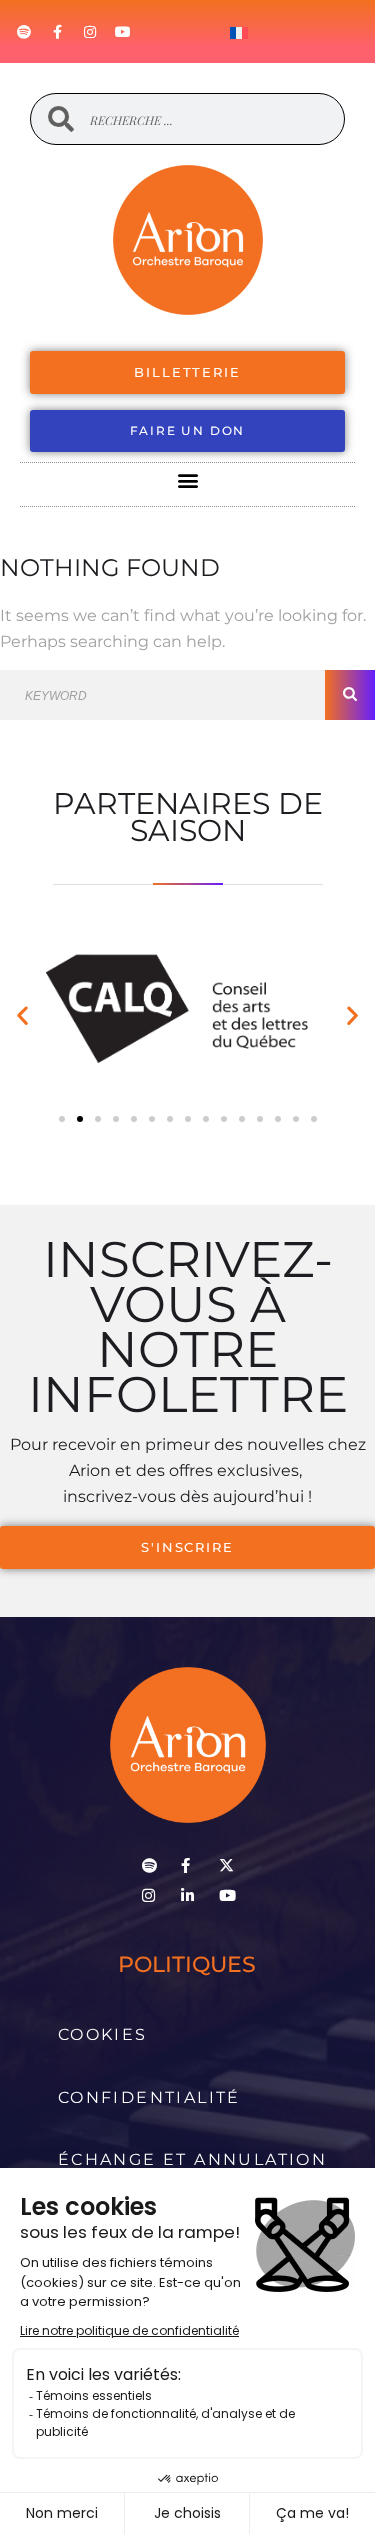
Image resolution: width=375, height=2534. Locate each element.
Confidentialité (149, 2097)
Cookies (103, 2034)
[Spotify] (24, 32)
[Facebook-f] (57, 32)
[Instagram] (90, 32)
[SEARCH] (350, 695)
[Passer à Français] (239, 32)
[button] (187, 479)
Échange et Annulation (192, 2159)
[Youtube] (123, 32)
